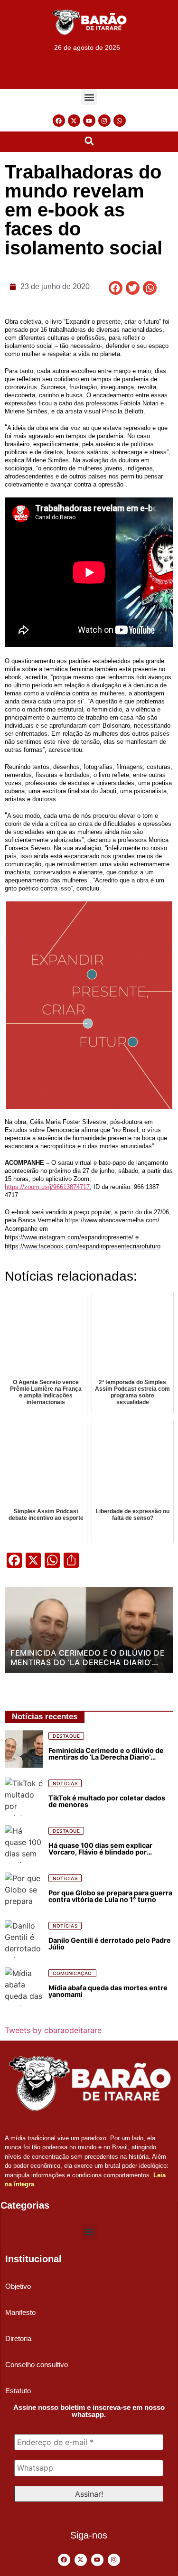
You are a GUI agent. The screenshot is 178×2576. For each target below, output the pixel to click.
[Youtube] (89, 121)
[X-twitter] (74, 121)
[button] (89, 97)
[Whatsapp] (120, 121)
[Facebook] (59, 121)
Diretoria (18, 2338)
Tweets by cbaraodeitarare (53, 2030)
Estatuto (18, 2391)
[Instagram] (104, 121)
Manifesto (20, 2312)
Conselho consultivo (37, 2365)
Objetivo (18, 2286)
